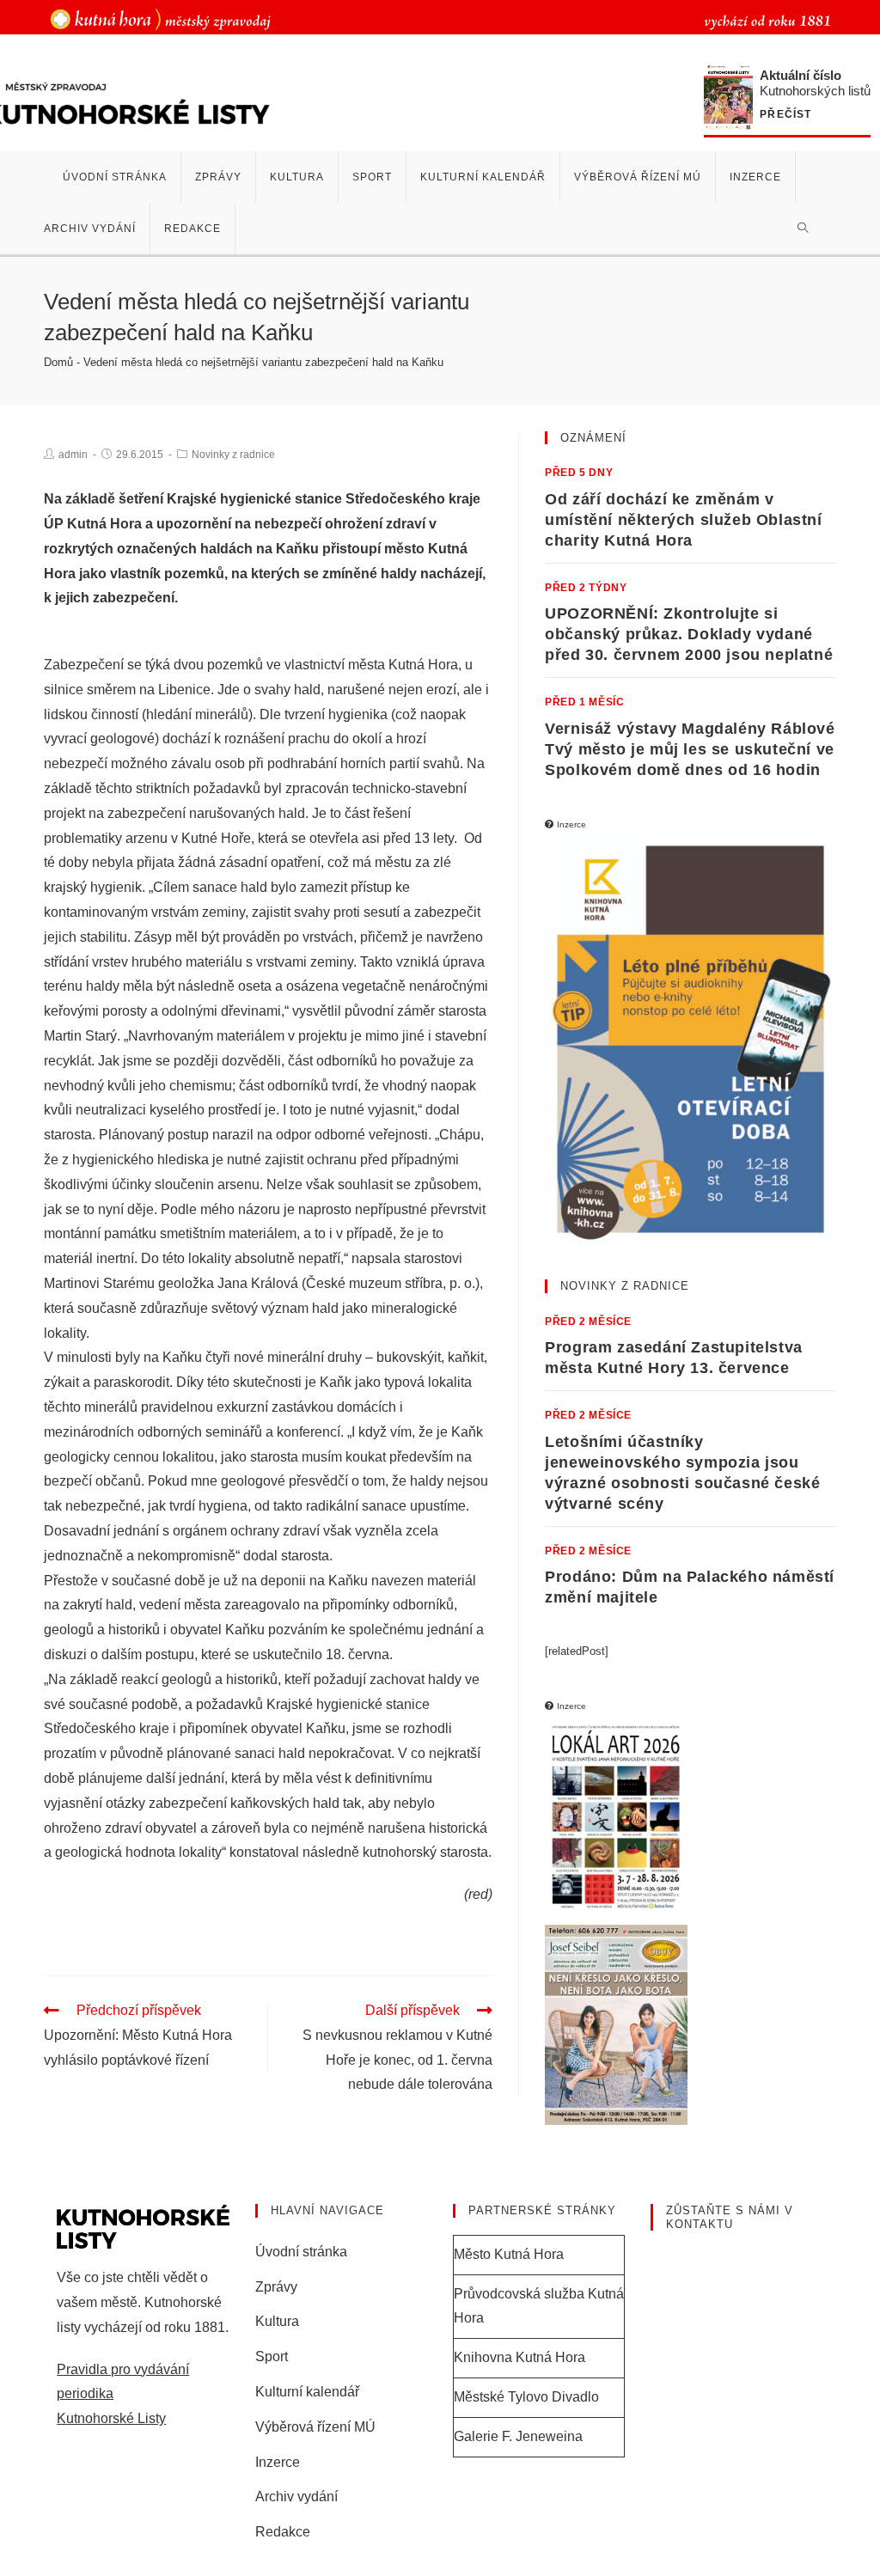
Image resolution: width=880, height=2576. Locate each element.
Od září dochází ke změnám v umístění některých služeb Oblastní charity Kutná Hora (683, 520)
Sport (272, 2356)
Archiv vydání (296, 2497)
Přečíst (785, 115)
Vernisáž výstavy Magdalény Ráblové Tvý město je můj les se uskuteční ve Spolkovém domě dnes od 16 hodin (690, 749)
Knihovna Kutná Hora (519, 2357)
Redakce (283, 2532)
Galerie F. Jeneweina (518, 2436)
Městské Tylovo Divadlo (526, 2397)
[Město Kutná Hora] (160, 18)
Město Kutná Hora (509, 2254)
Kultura (277, 2321)
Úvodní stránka (301, 2252)
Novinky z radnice (233, 455)
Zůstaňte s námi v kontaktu (730, 2217)
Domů (58, 362)
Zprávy (276, 2287)
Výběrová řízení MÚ (315, 2427)
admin (73, 455)
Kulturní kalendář (307, 2392)
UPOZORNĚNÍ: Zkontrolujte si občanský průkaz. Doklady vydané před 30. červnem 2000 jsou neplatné (689, 634)
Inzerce (278, 2462)
